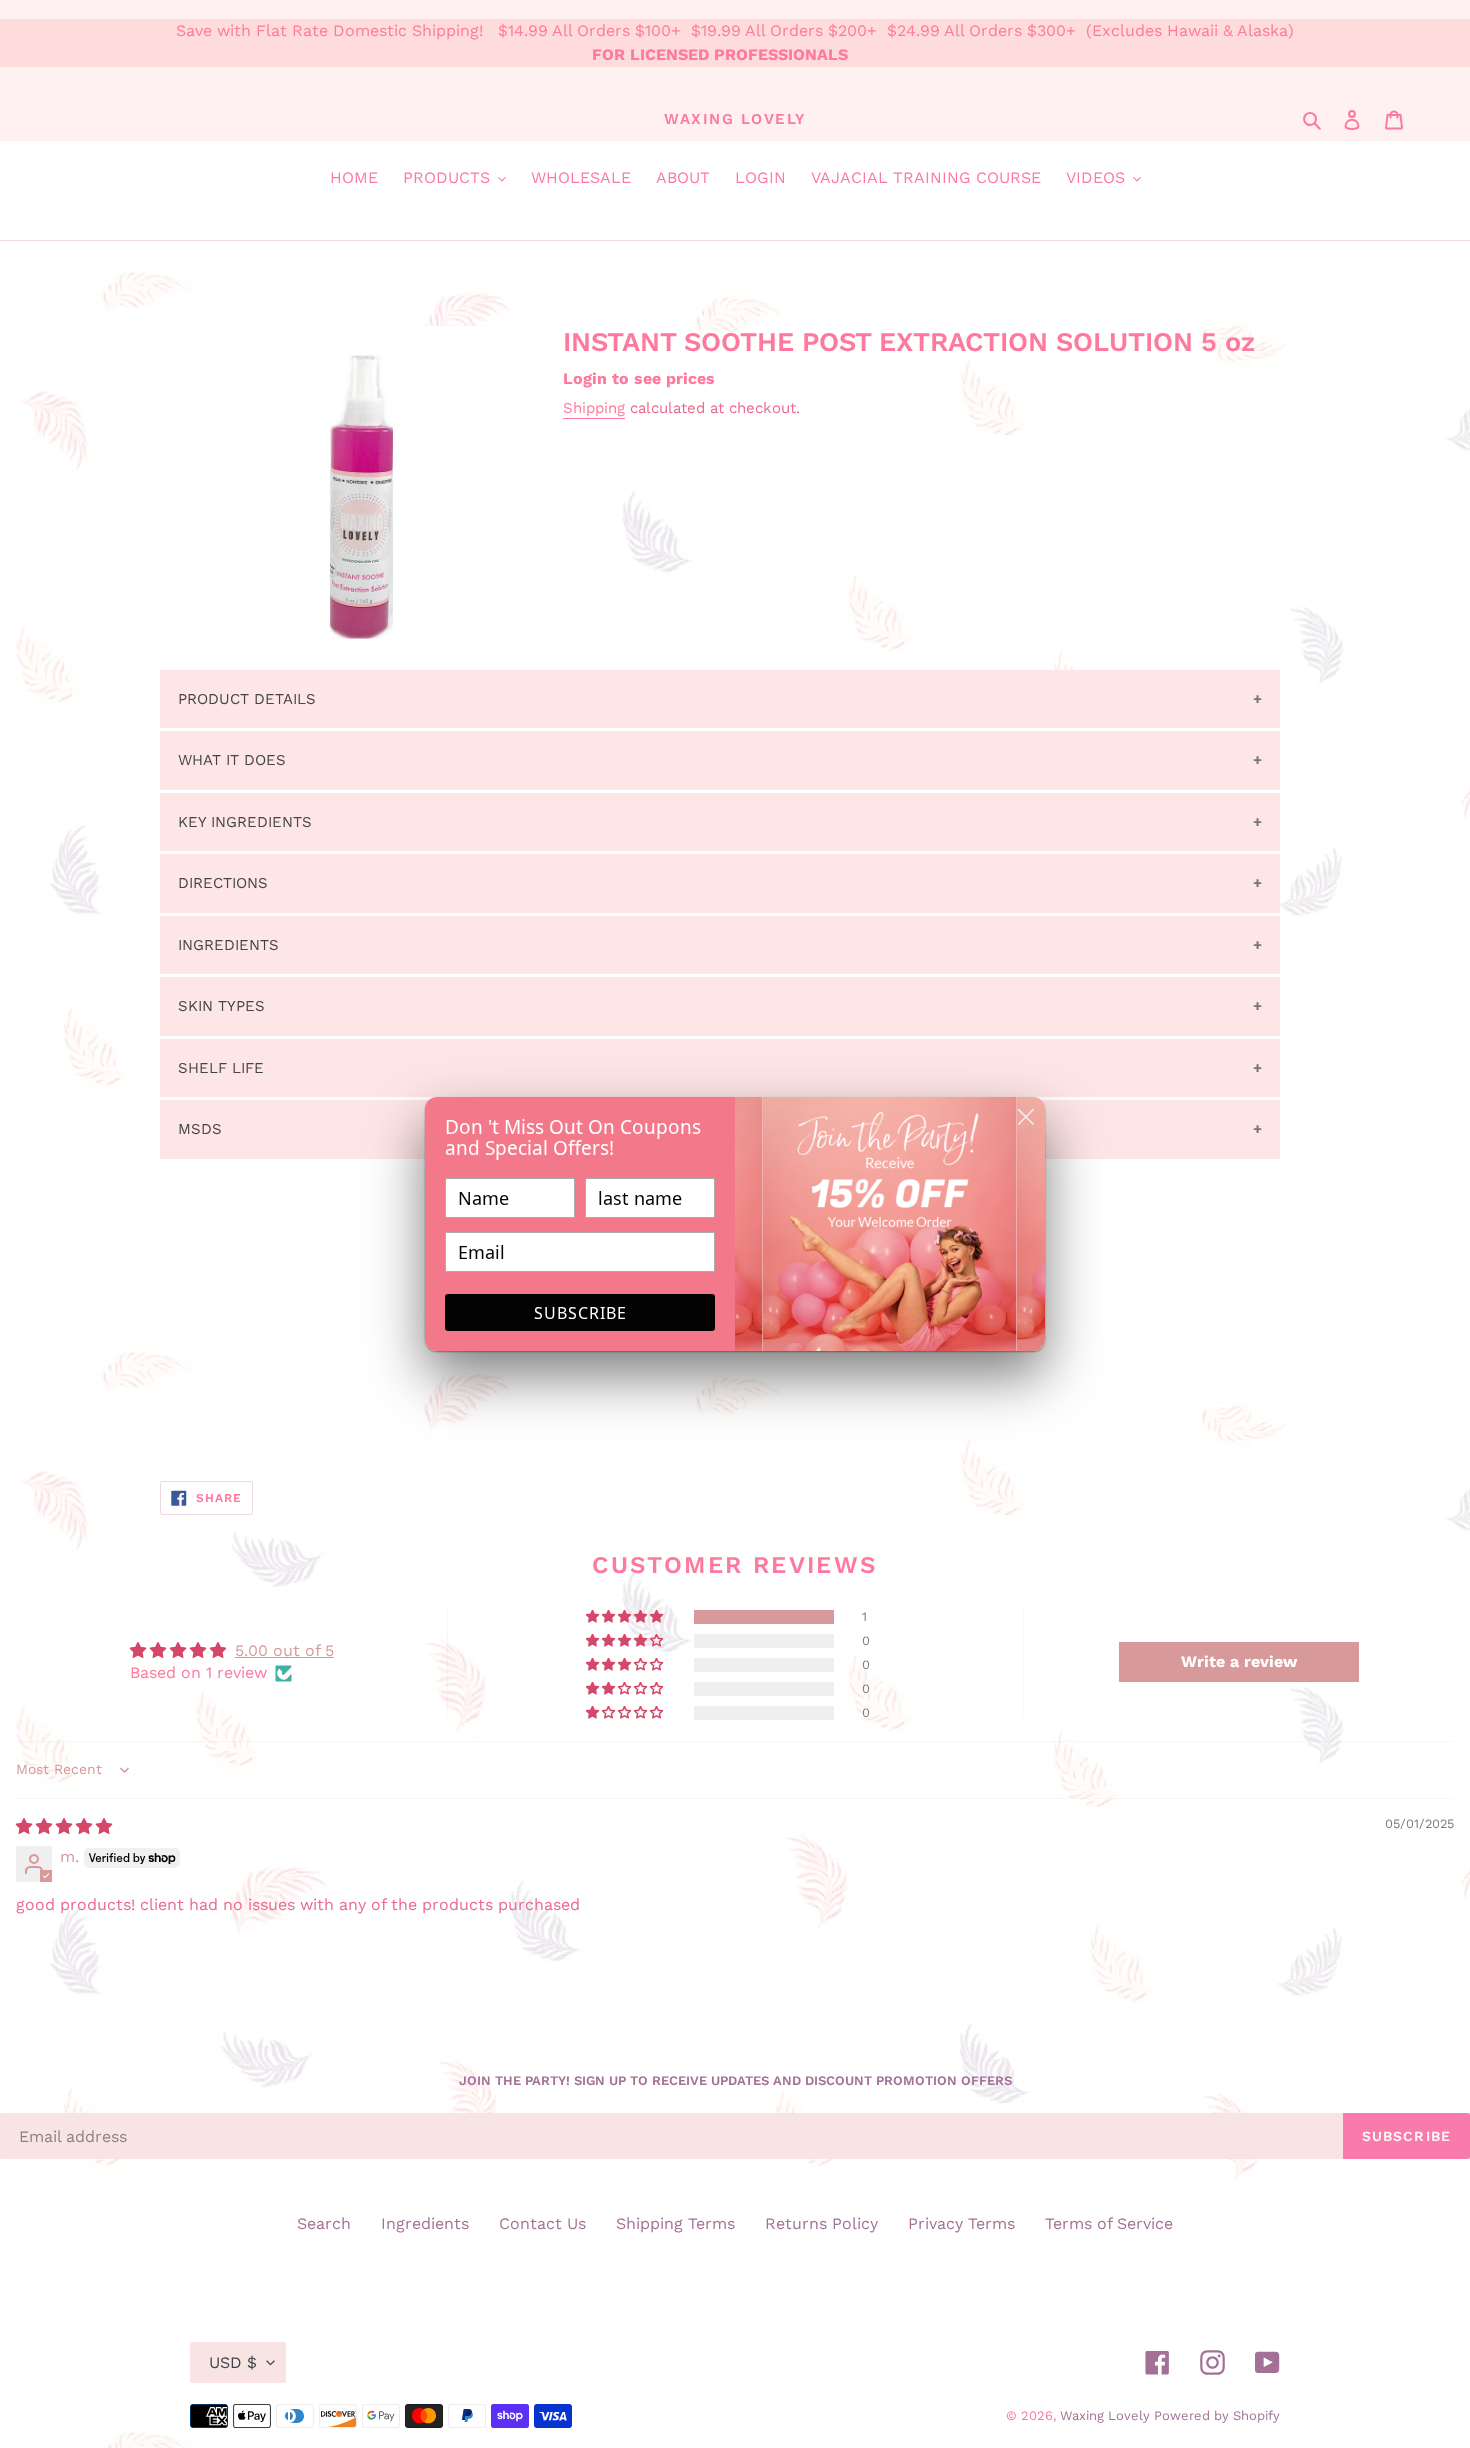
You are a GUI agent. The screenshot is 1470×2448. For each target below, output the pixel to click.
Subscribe (580, 1313)
